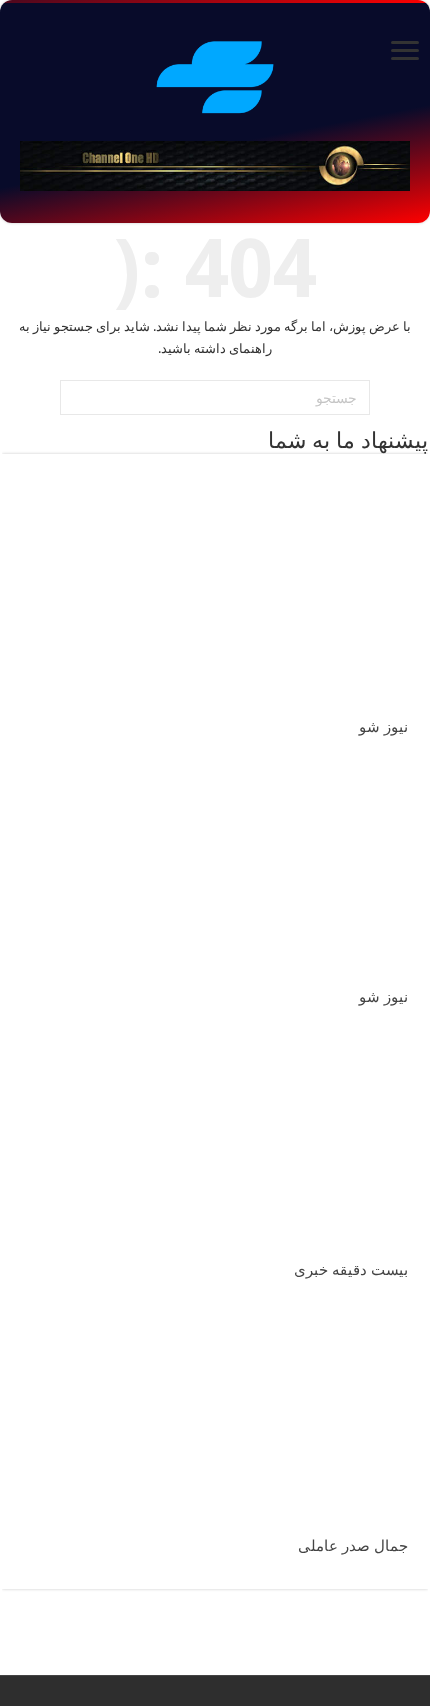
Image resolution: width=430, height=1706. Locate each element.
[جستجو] (78, 398)
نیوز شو (383, 727)
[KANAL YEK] (215, 74)
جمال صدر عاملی (353, 1546)
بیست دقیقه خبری (351, 1270)
